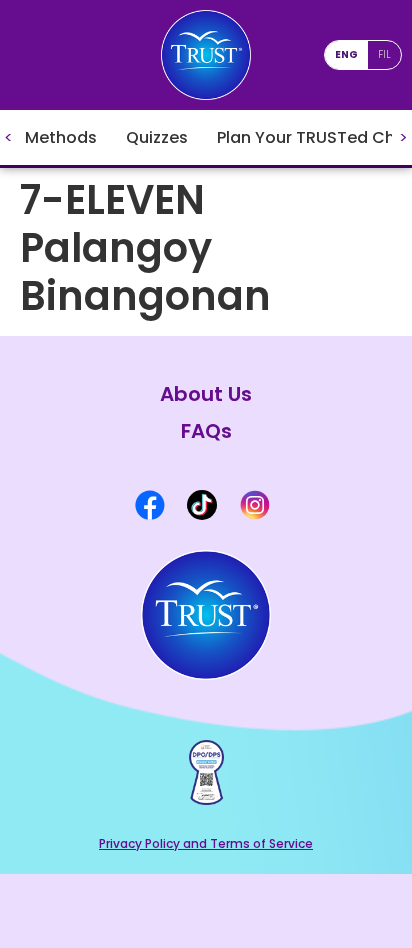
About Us (206, 394)
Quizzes (157, 137)
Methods (61, 137)
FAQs (206, 431)
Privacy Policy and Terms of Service (206, 843)
